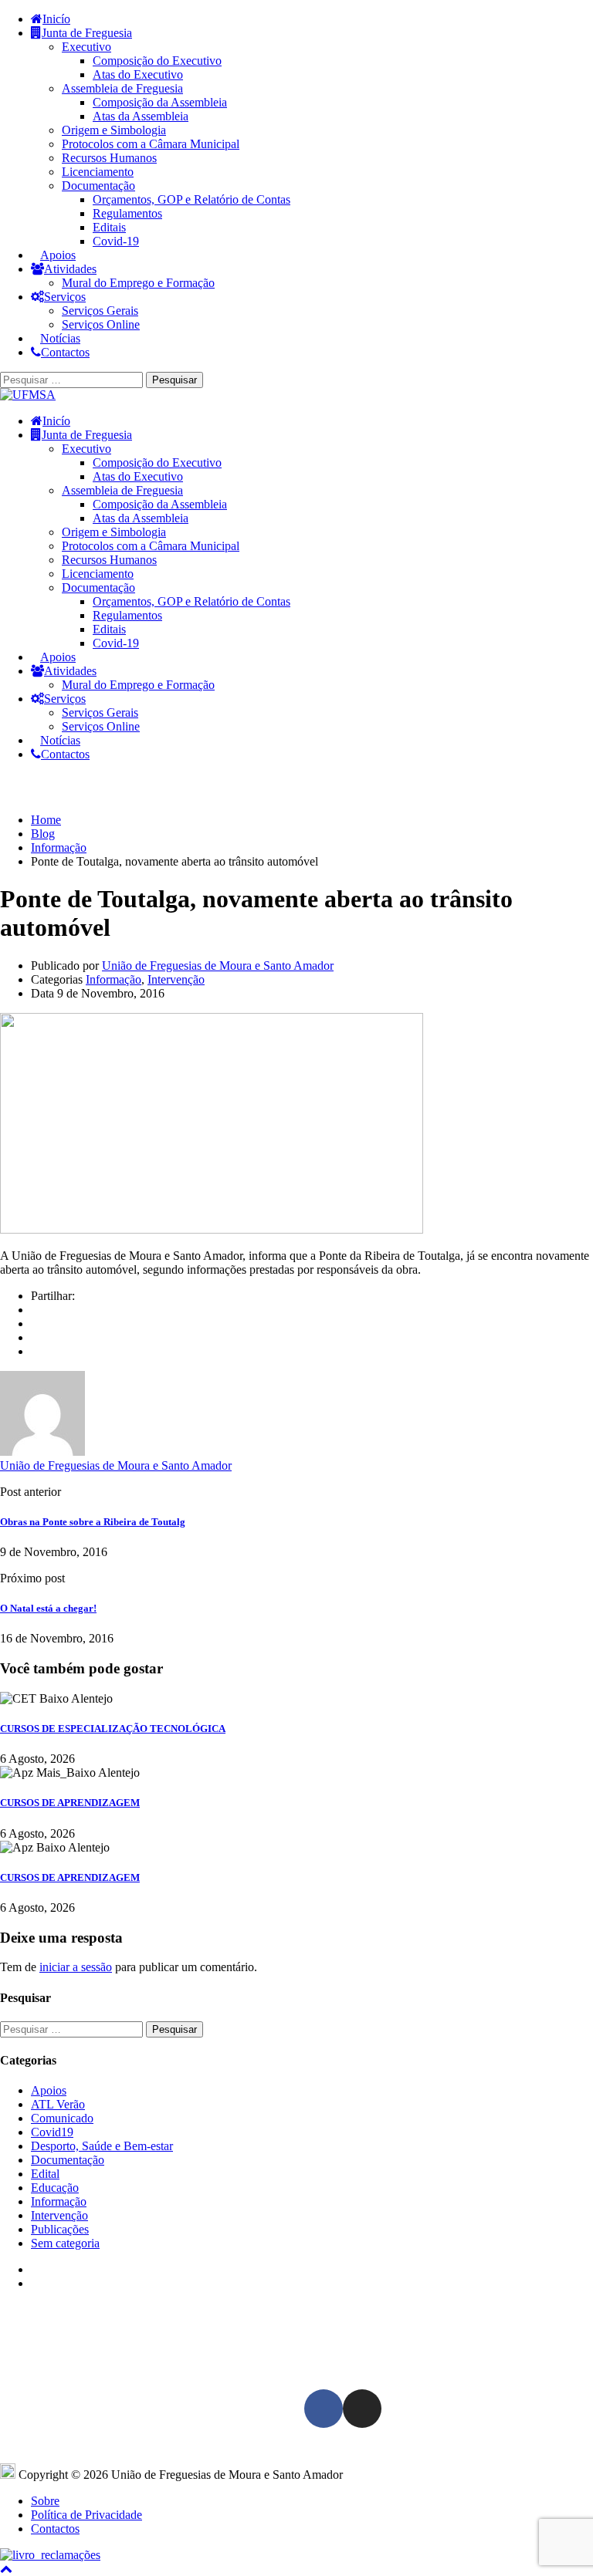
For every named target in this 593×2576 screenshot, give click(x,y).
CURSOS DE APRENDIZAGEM (70, 1803)
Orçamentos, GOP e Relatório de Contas (191, 199)
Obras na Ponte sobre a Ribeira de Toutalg (93, 1522)
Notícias (60, 338)
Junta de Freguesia (87, 33)
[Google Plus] (36, 1323)
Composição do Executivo (157, 61)
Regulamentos (127, 213)
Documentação (98, 186)
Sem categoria (65, 2243)
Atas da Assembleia (141, 116)
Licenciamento (98, 172)
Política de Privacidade (86, 2515)
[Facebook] (36, 1310)
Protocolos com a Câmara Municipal (151, 144)
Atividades (70, 269)
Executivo (86, 47)
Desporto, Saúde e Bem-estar (102, 2146)
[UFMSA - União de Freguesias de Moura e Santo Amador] (28, 395)
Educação (55, 2188)
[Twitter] (36, 1337)
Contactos (65, 352)
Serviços (65, 297)
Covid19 (52, 2132)
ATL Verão (58, 2104)
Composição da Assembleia (160, 102)
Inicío (56, 19)
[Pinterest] (36, 1351)
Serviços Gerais (100, 311)
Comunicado (62, 2118)
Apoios (58, 255)
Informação (114, 979)
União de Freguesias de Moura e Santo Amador (218, 966)
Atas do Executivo (138, 74)
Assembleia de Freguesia (122, 88)
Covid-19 (116, 241)
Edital (45, 2174)
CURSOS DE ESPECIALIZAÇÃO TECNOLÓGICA (113, 1729)
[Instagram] (362, 2409)
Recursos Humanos (109, 158)
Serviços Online (101, 324)
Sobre (45, 2501)
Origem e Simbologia (114, 130)
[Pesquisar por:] (73, 379)
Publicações (60, 2229)
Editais (109, 227)
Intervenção (176, 979)
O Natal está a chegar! (48, 1608)
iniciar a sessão (76, 1967)
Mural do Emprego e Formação (138, 283)
